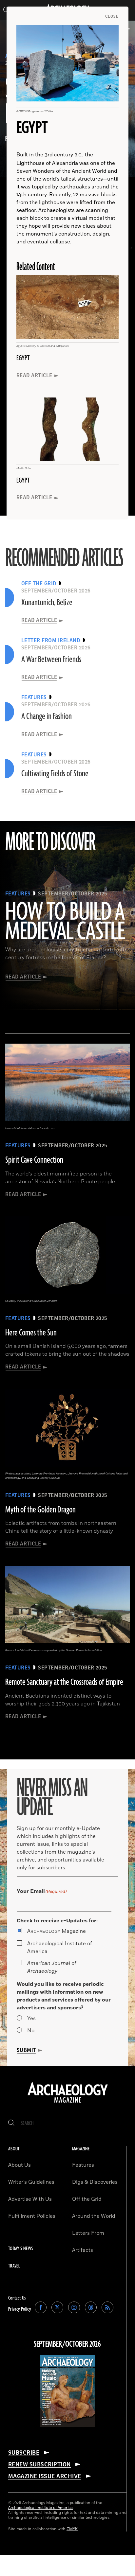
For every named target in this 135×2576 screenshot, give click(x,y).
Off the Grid (87, 2199)
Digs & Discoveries (95, 2182)
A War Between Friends (51, 660)
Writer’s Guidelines (31, 2182)
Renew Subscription (39, 2464)
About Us (19, 2165)
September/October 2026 (67, 2344)
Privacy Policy (19, 2309)
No (31, 2031)
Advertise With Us (30, 2199)
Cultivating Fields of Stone (55, 774)
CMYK (72, 2529)
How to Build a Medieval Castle (65, 922)
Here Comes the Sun (31, 1333)
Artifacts (83, 2250)
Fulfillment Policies (32, 2216)
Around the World (94, 2216)
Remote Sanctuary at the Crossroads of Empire (64, 1682)
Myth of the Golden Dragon (40, 1510)
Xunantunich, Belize (47, 603)
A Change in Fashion (47, 716)
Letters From (88, 2233)
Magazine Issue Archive (45, 2476)
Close (112, 16)
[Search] (11, 2123)
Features (83, 2165)
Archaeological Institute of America (60, 1948)
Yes (31, 2019)
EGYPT (23, 358)
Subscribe (24, 2453)
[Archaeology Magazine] (68, 2103)
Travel (14, 2266)
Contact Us (17, 2298)
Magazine (57, 1931)
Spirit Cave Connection (34, 1160)
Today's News (20, 2249)
